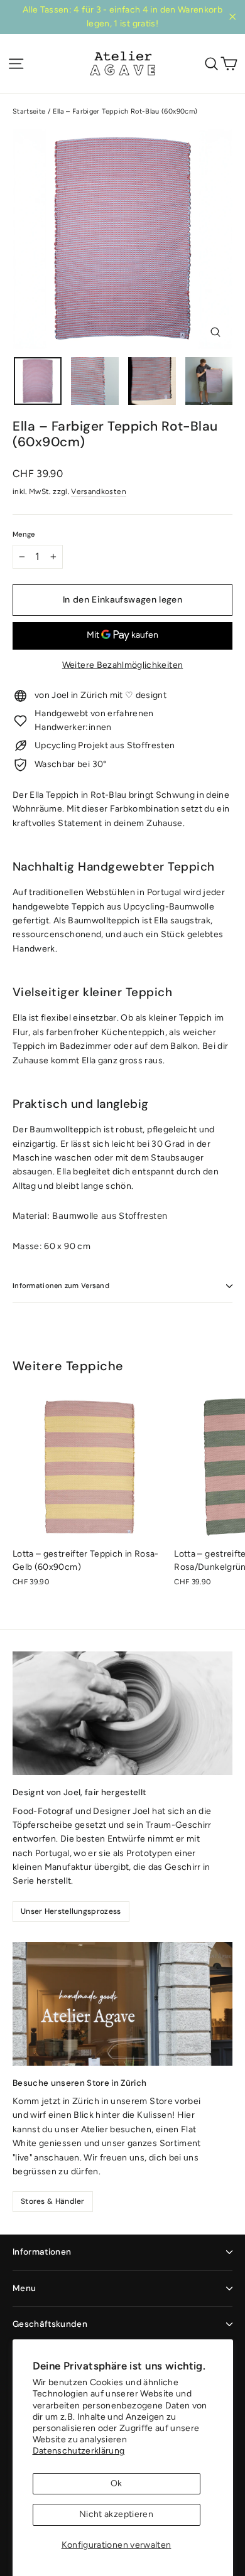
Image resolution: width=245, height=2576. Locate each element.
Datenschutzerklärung (79, 2451)
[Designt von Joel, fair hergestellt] (122, 1713)
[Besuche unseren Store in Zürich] (122, 2004)
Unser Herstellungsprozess (71, 1911)
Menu (24, 2288)
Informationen (42, 2252)
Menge (24, 534)
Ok (117, 2483)
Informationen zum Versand (61, 1285)
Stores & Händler (53, 2201)
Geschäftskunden (50, 2324)
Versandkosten (99, 491)
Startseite (29, 111)
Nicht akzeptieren (116, 2514)
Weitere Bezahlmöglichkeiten (122, 665)
